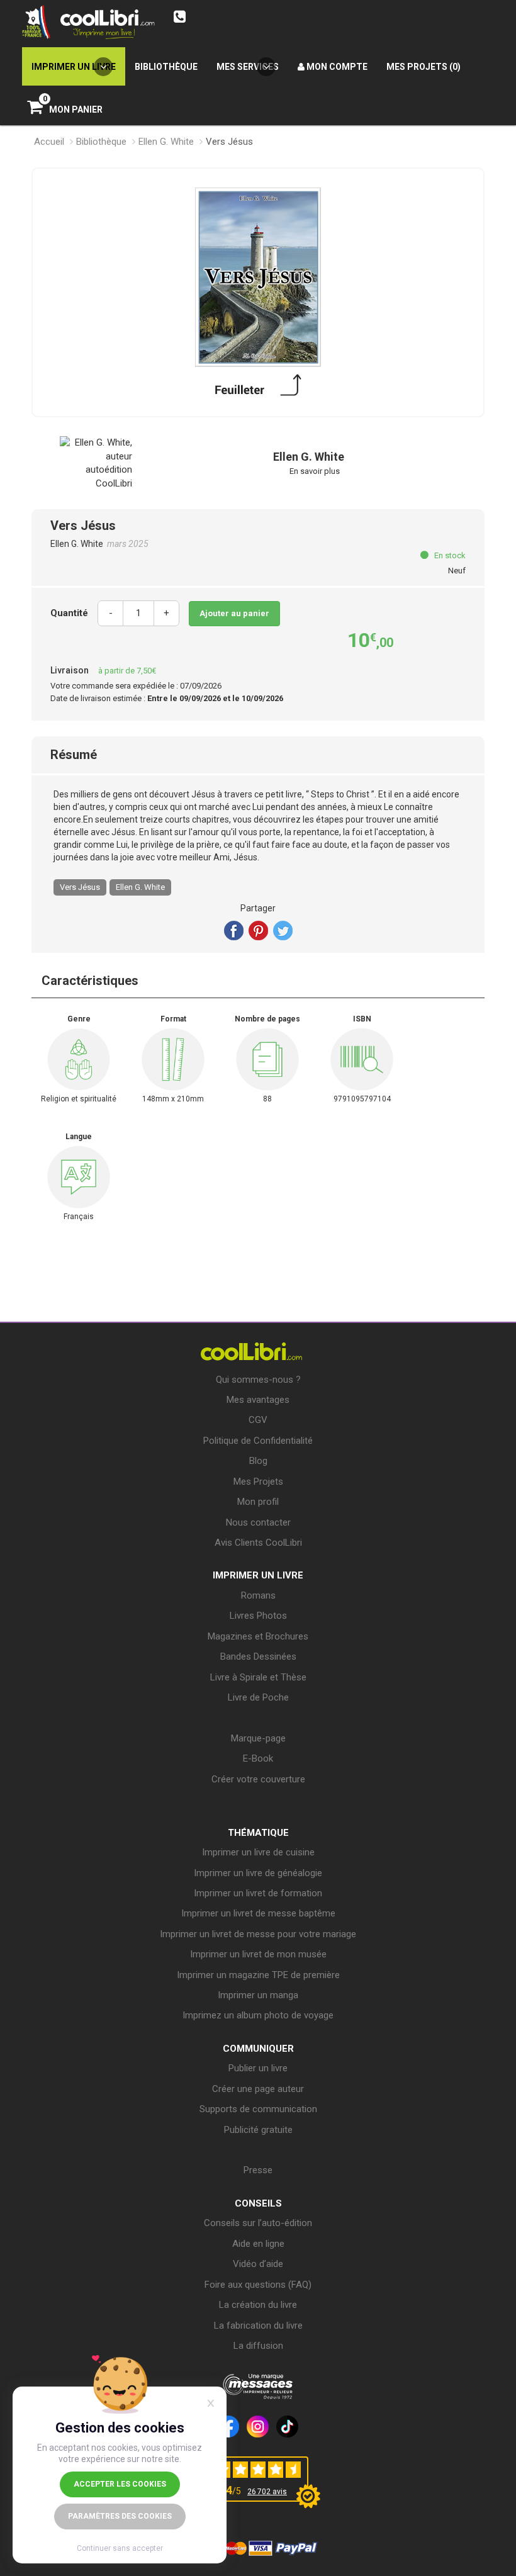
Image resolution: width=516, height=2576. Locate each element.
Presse (258, 2170)
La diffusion (258, 2346)
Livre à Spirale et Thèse (258, 1677)
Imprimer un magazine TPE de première (258, 1975)
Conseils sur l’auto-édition (258, 2223)
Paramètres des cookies (120, 2516)
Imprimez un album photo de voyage (258, 2015)
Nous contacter (258, 1522)
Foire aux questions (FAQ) (258, 2285)
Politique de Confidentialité (258, 1441)
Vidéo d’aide (258, 2264)
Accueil (49, 142)
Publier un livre (258, 2068)
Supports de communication (258, 2109)
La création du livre (258, 2305)
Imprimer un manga (258, 1995)
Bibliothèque (101, 142)
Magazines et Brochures (258, 1636)
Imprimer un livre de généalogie (258, 1873)
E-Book (258, 1758)
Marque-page (258, 1738)
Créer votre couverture (258, 1779)
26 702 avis (267, 2492)
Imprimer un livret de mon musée (258, 1954)
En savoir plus (315, 471)
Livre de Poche (258, 1697)
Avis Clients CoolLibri (258, 1543)
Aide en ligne (258, 2244)
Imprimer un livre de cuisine (258, 1852)
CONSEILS (258, 2203)
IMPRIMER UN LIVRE (258, 1575)
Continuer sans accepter (120, 2548)
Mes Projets (258, 1482)
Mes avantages (258, 1400)
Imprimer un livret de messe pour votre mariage (258, 1934)
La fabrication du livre (258, 2326)
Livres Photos (258, 1616)
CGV (258, 1420)
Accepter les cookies (120, 2484)
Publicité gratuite (258, 2130)
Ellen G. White (166, 142)
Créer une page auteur (258, 2089)
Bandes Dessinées (258, 1656)
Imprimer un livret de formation (258, 1893)
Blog (258, 1461)
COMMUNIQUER (258, 2049)
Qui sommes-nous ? (258, 1380)
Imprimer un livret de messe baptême (258, 1913)
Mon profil (258, 1502)
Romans (258, 1595)
